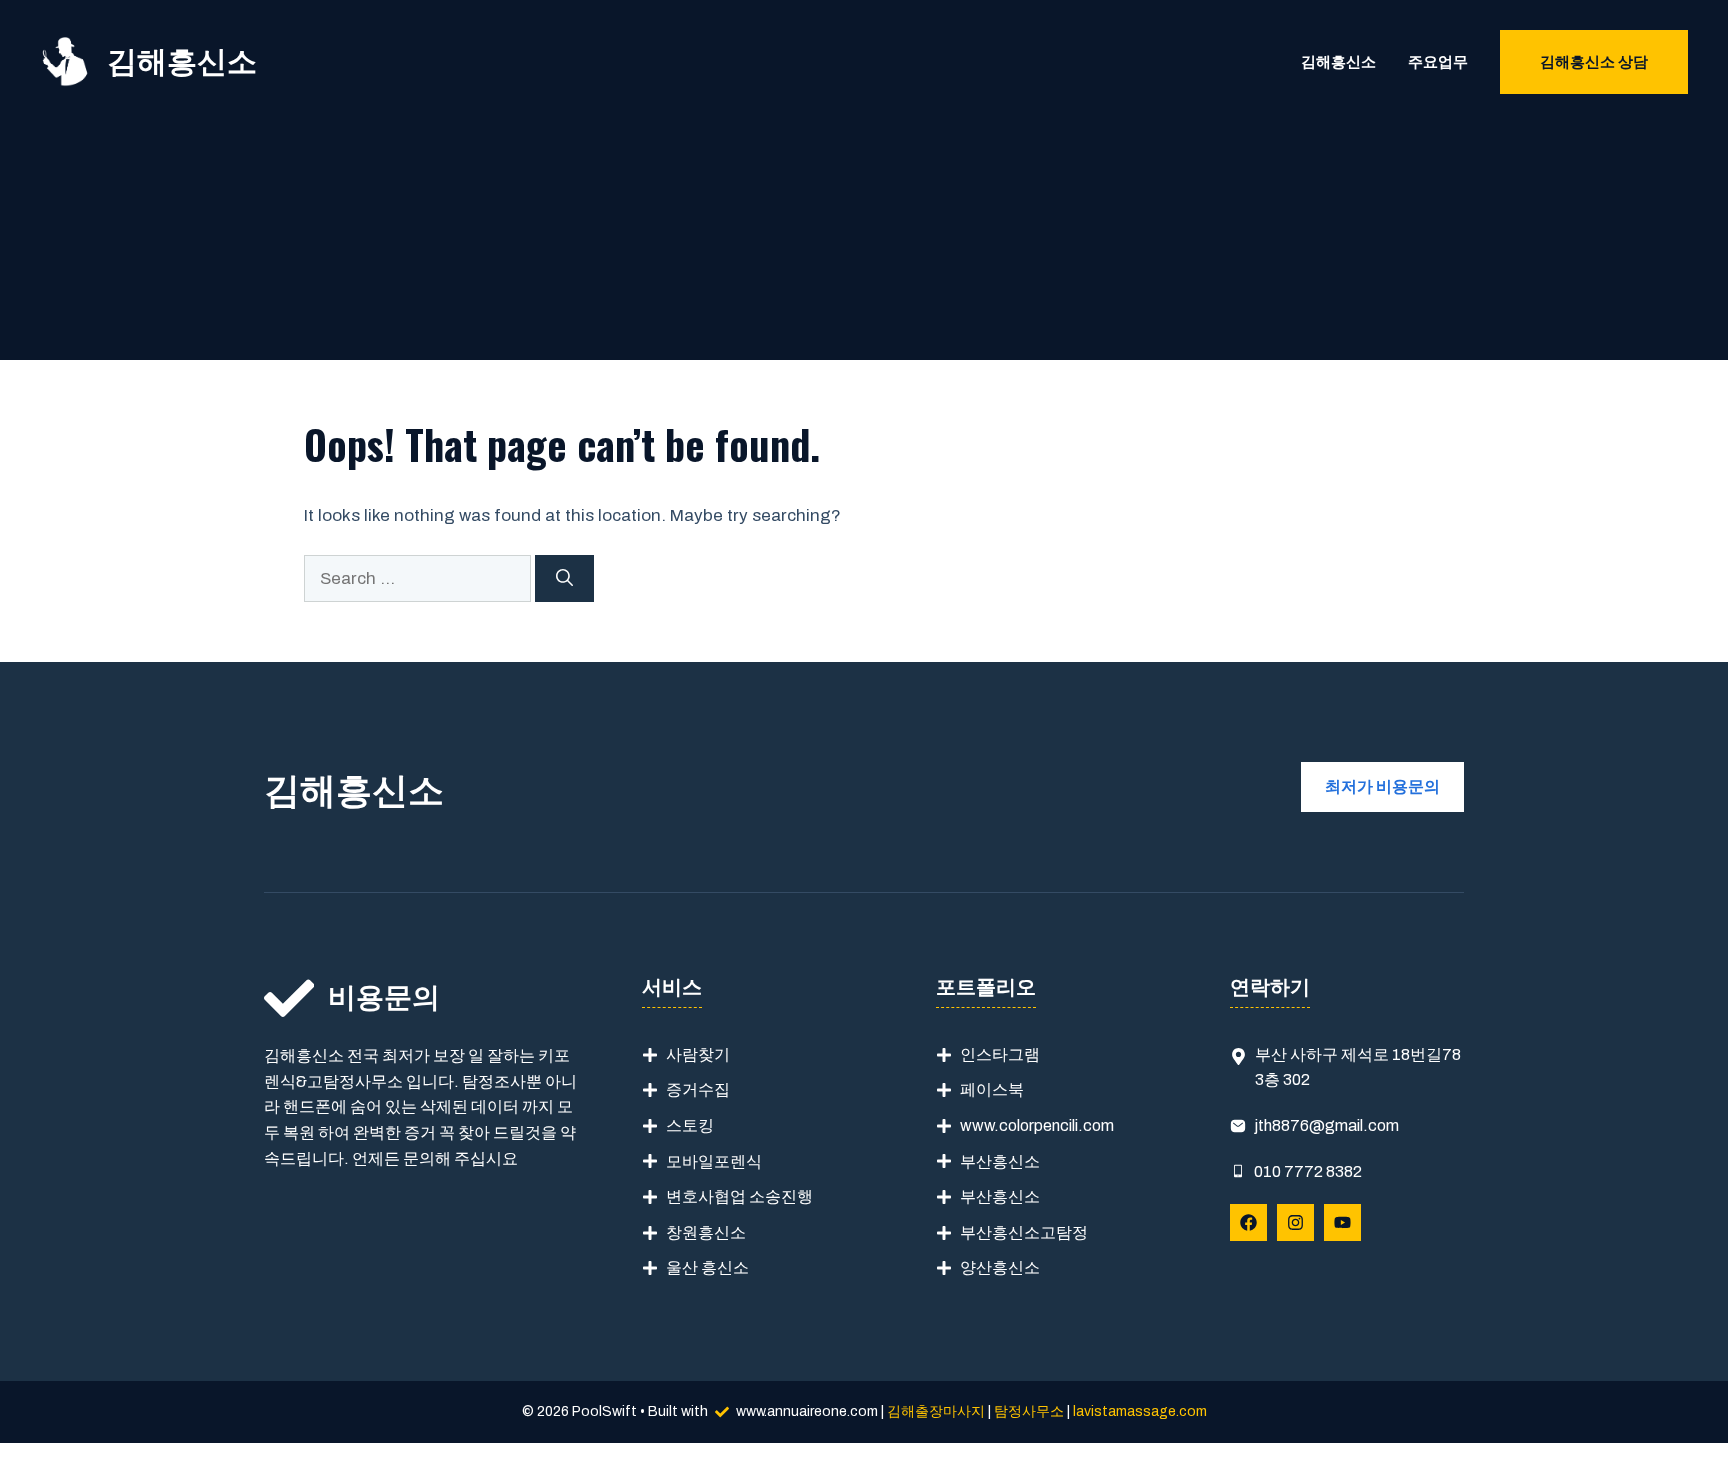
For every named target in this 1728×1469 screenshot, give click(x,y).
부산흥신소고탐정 (1024, 1232)
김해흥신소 (182, 62)
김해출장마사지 (936, 1411)
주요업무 (1438, 62)
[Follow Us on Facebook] (1248, 1222)
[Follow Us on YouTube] (1342, 1222)
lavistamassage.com (1140, 1411)
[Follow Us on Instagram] (1295, 1222)
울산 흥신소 (707, 1267)
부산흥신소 (1000, 1161)
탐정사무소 (1029, 1411)
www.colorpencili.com (1037, 1125)
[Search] (564, 579)
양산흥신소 (1000, 1267)
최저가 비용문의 (1382, 786)
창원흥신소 (706, 1232)
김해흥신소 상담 (1594, 62)
